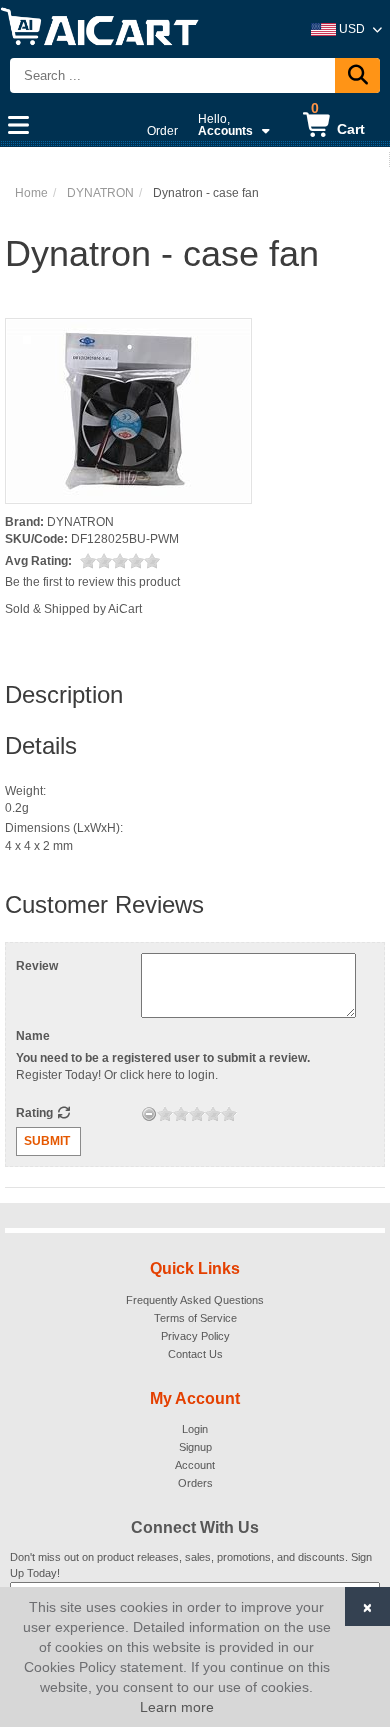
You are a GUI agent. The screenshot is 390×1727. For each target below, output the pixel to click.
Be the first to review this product (92, 582)
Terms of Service (195, 1318)
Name (33, 1036)
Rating (36, 1113)
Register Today (57, 1075)
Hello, (225, 125)
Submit (47, 1141)
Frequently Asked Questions (195, 1300)
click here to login (167, 1075)
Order (162, 131)
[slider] (120, 561)
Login (195, 1429)
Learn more (177, 1707)
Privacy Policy (195, 1336)
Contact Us (195, 1354)
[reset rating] (149, 1114)
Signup (195, 1447)
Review (37, 966)
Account (195, 1465)
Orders (195, 1483)
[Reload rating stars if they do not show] (63, 1113)
